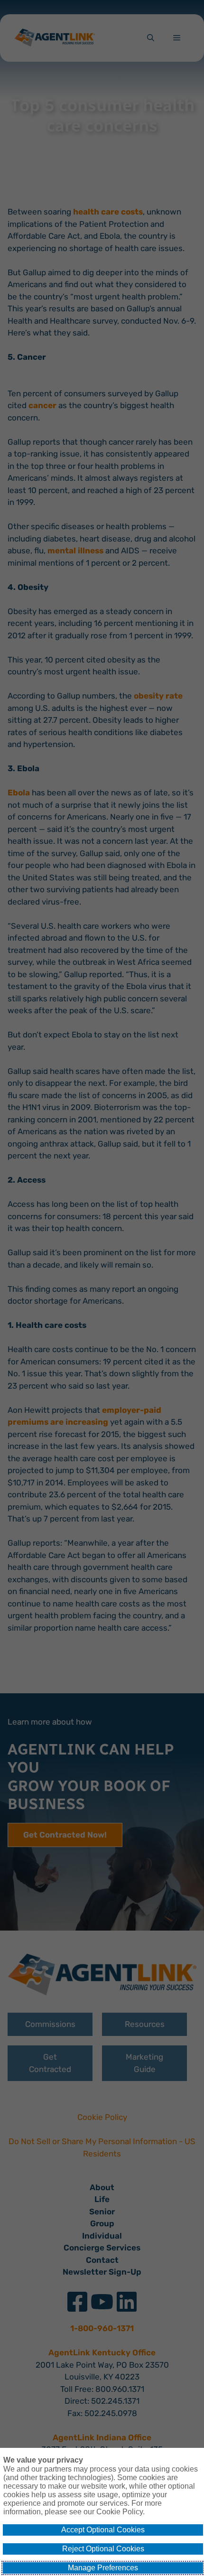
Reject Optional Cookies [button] (103, 2549)
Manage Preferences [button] (103, 2568)
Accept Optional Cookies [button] (103, 2530)
